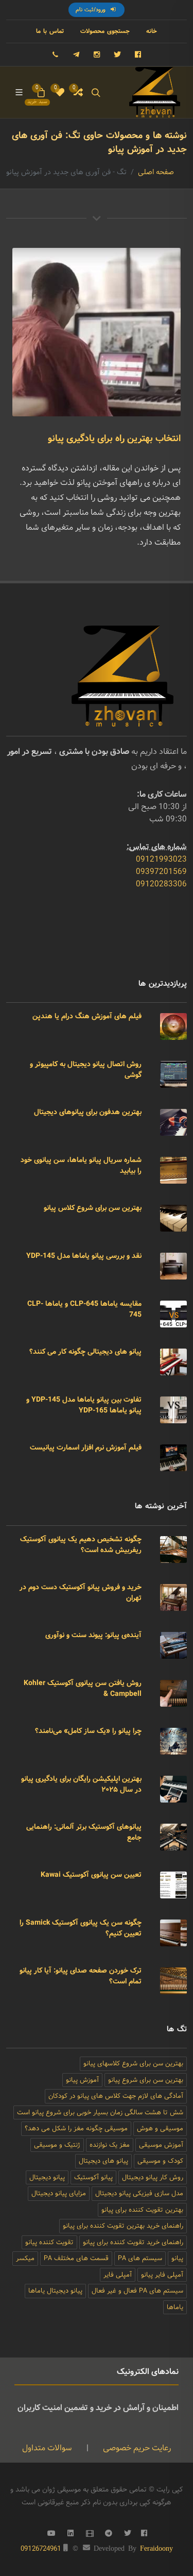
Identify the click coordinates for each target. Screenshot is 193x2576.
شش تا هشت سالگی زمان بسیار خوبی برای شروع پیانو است (100, 2112)
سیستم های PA (140, 2258)
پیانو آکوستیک (93, 2177)
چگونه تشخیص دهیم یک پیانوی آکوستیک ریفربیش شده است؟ (81, 1545)
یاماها (175, 2307)
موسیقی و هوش (160, 2128)
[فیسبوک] (138, 55)
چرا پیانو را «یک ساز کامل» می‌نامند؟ (88, 1731)
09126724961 (41, 2549)
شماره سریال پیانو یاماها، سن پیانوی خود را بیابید (81, 1165)
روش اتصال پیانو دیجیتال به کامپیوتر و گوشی (86, 1070)
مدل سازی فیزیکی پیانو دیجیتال (139, 2193)
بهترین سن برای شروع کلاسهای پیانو (133, 2064)
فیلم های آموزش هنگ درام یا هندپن (87, 1016)
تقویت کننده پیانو (49, 2242)
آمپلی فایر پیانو (162, 2275)
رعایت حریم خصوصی (136, 2448)
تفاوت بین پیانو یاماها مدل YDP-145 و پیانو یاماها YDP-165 (84, 1405)
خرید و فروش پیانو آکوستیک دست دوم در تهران (81, 1593)
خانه (152, 31)
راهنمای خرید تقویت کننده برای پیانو (133, 2242)
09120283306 (161, 884)
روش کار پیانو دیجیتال (153, 2177)
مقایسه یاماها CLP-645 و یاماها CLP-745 (84, 1309)
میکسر (25, 2258)
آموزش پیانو (82, 2080)
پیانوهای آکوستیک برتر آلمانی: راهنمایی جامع (84, 1832)
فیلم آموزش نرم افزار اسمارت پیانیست (86, 1447)
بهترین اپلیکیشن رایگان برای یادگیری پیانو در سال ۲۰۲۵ (81, 1784)
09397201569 (161, 872)
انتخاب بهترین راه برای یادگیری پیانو (114, 439)
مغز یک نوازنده (110, 2145)
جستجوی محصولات (105, 31)
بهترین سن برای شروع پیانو (146, 2080)
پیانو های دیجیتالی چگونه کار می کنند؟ (85, 1352)
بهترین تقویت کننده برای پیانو (142, 2210)
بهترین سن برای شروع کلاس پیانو (93, 1208)
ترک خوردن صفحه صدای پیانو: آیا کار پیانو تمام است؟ (81, 1976)
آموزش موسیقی (161, 2145)
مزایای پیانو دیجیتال (59, 2193)
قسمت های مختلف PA (76, 2258)
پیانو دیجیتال (47, 2177)
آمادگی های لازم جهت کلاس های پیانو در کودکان (116, 2096)
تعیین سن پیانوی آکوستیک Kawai (91, 1875)
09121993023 (161, 859)
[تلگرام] (76, 55)
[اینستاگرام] (97, 55)
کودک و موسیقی (160, 2161)
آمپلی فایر (118, 2275)
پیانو (177, 2258)
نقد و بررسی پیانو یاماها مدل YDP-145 (84, 1256)
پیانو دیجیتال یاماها (55, 2291)
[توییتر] (117, 55)
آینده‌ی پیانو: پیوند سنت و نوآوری (93, 1635)
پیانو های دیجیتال (103, 2161)
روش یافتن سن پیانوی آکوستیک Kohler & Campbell (83, 1688)
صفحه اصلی (156, 172)
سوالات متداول (47, 2448)
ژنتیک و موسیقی (57, 2145)
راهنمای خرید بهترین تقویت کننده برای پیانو (123, 2226)
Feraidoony (156, 2548)
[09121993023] (56, 55)
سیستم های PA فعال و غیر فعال (137, 2291)
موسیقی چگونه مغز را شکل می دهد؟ (76, 2128)
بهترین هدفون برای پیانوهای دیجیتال (88, 1112)
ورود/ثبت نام (92, 10)
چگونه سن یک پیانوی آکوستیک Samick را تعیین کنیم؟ (81, 1928)
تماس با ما (50, 31)
